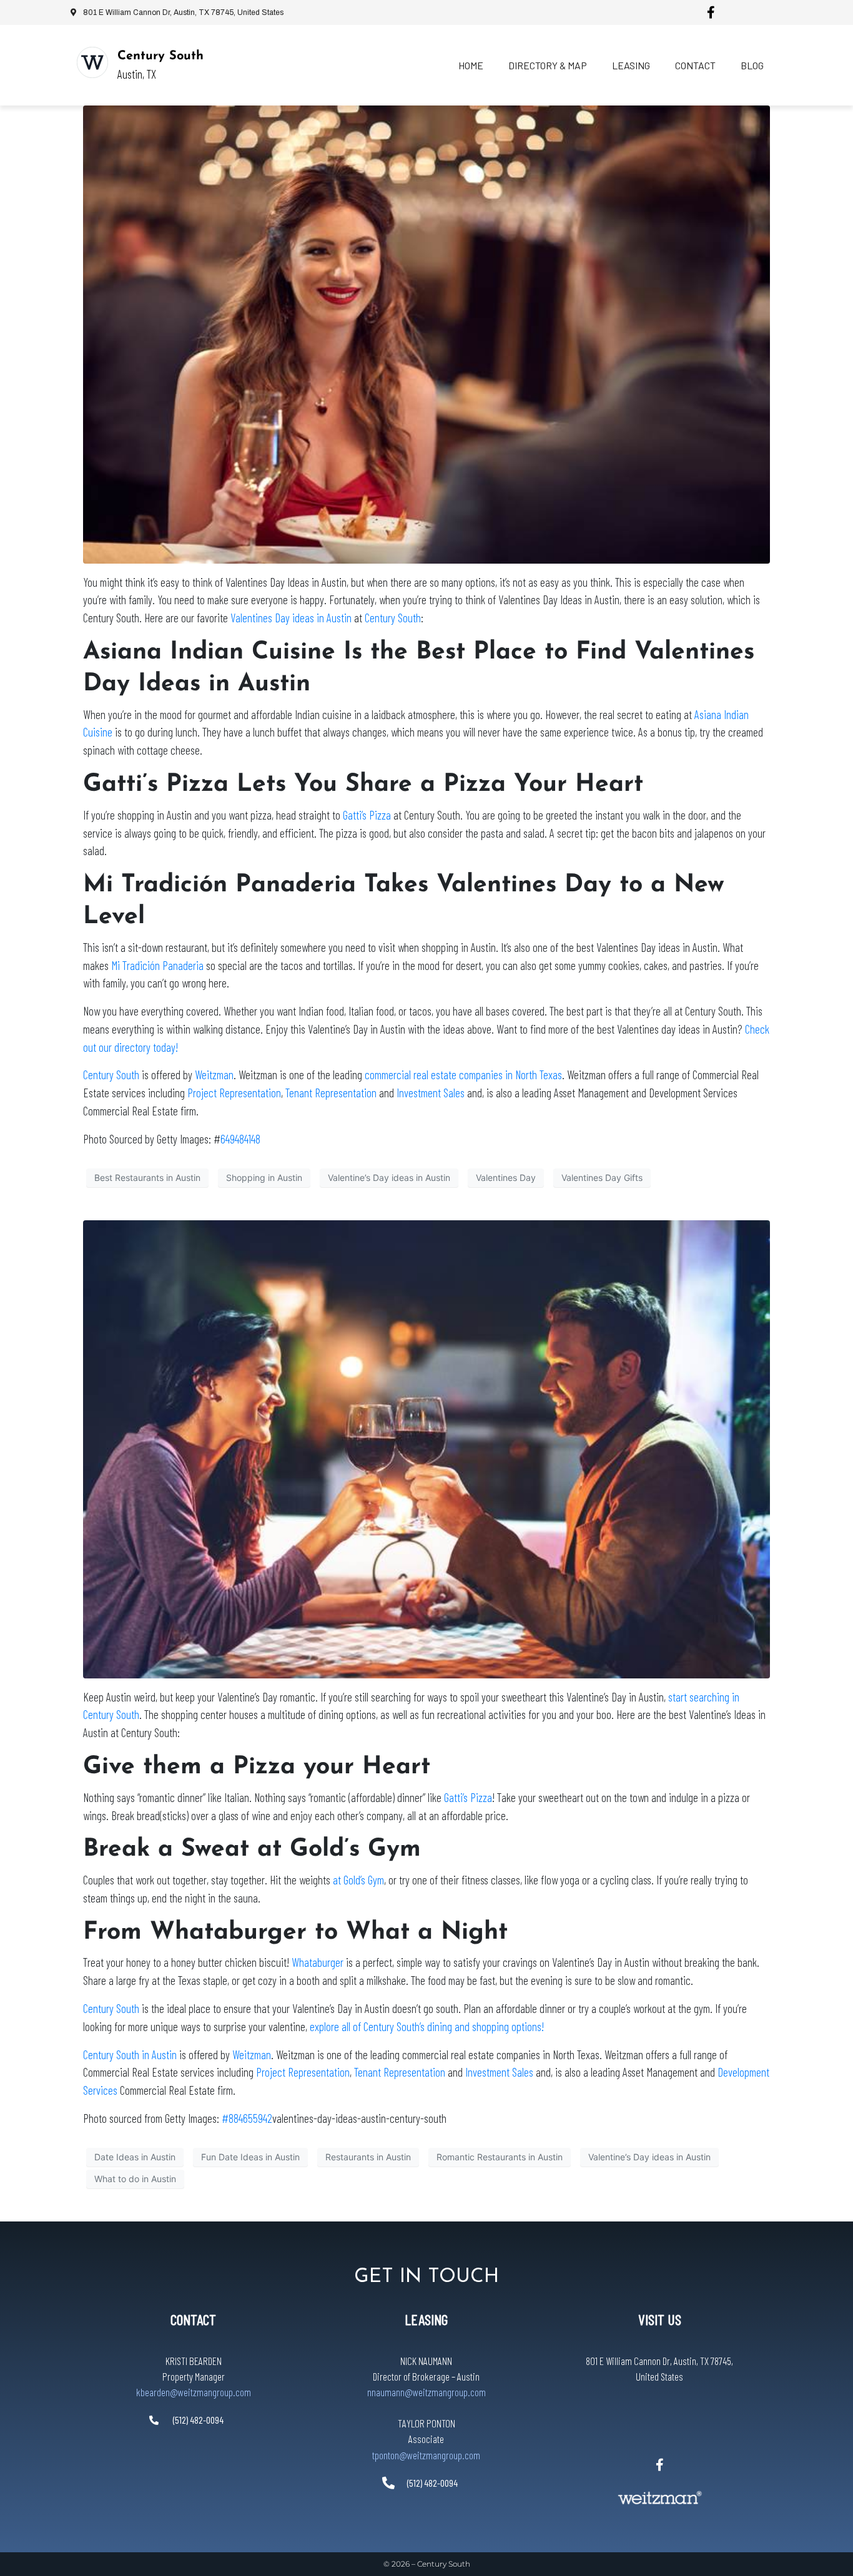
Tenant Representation (331, 1093)
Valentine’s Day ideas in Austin (389, 1178)
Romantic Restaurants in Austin (500, 2157)
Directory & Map (548, 65)
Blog (752, 65)
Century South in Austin (130, 2054)
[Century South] (92, 62)
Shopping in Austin (264, 1178)
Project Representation (234, 1093)
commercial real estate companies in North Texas (463, 1075)
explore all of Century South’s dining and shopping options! (427, 2026)
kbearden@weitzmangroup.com (194, 2392)
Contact (695, 65)
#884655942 (247, 2118)
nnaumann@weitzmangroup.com (426, 2392)
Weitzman (214, 1075)
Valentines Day (506, 1178)
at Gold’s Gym (358, 1880)
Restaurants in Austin (368, 2157)
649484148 (240, 1139)
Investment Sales (431, 1093)
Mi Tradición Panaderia (157, 965)
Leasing (631, 65)
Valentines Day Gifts (602, 1178)
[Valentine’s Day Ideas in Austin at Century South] (426, 1448)
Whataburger (318, 1962)
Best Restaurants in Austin (147, 1178)
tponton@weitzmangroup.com (426, 2455)
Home (471, 65)
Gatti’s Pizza (367, 815)
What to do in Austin (135, 2179)
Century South (160, 56)
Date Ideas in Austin (135, 2157)
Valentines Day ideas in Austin (291, 618)
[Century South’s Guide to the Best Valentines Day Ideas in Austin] (426, 333)
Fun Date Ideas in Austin (250, 2157)
